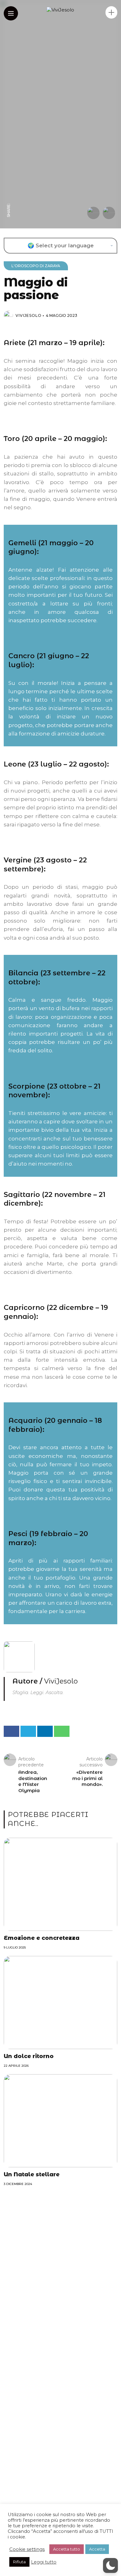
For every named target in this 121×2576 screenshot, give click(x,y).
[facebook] (9, 198)
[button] (110, 2565)
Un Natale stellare (32, 2174)
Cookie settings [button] (27, 2549)
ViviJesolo (29, 315)
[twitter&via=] (9, 187)
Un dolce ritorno (29, 2056)
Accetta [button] (97, 2549)
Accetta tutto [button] (67, 2549)
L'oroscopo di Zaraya (36, 266)
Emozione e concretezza (42, 1938)
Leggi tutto (44, 2562)
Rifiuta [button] (19, 2562)
